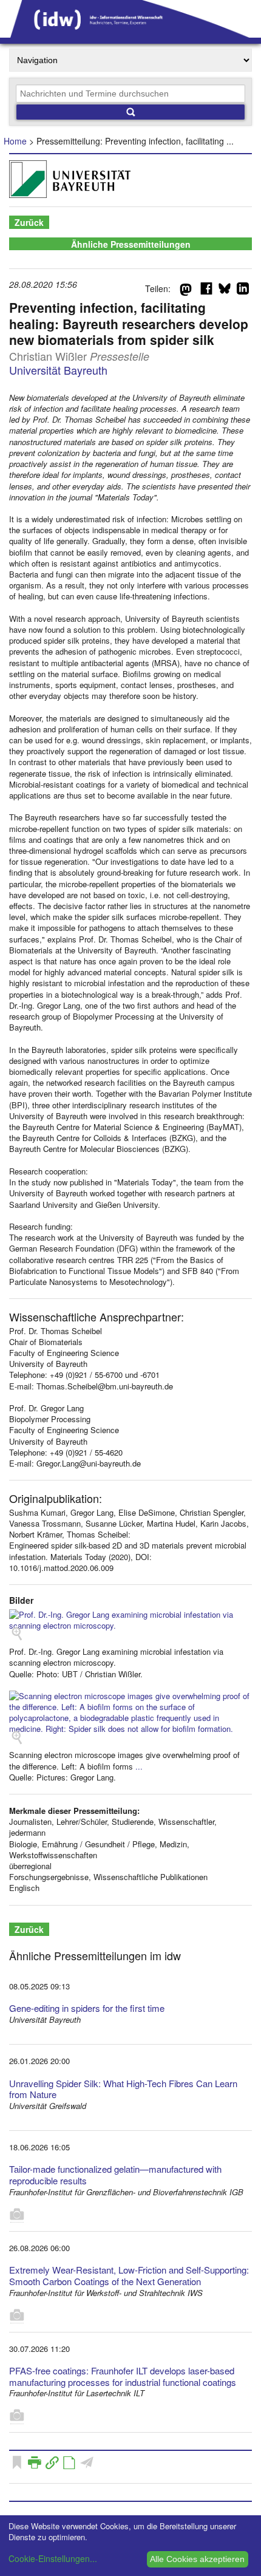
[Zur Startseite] (130, 33)
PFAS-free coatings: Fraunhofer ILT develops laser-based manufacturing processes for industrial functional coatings (123, 2376)
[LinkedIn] (243, 291)
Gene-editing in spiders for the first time (87, 2008)
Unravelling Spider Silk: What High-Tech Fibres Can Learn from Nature (123, 2089)
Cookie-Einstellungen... (53, 2558)
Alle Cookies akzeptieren (197, 2559)
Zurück (29, 222)
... (139, 1766)
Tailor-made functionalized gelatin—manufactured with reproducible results (115, 2175)
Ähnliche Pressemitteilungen (131, 244)
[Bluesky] (225, 291)
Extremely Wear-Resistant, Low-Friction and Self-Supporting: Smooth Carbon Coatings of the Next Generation (129, 2275)
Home (15, 141)
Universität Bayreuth (58, 370)
